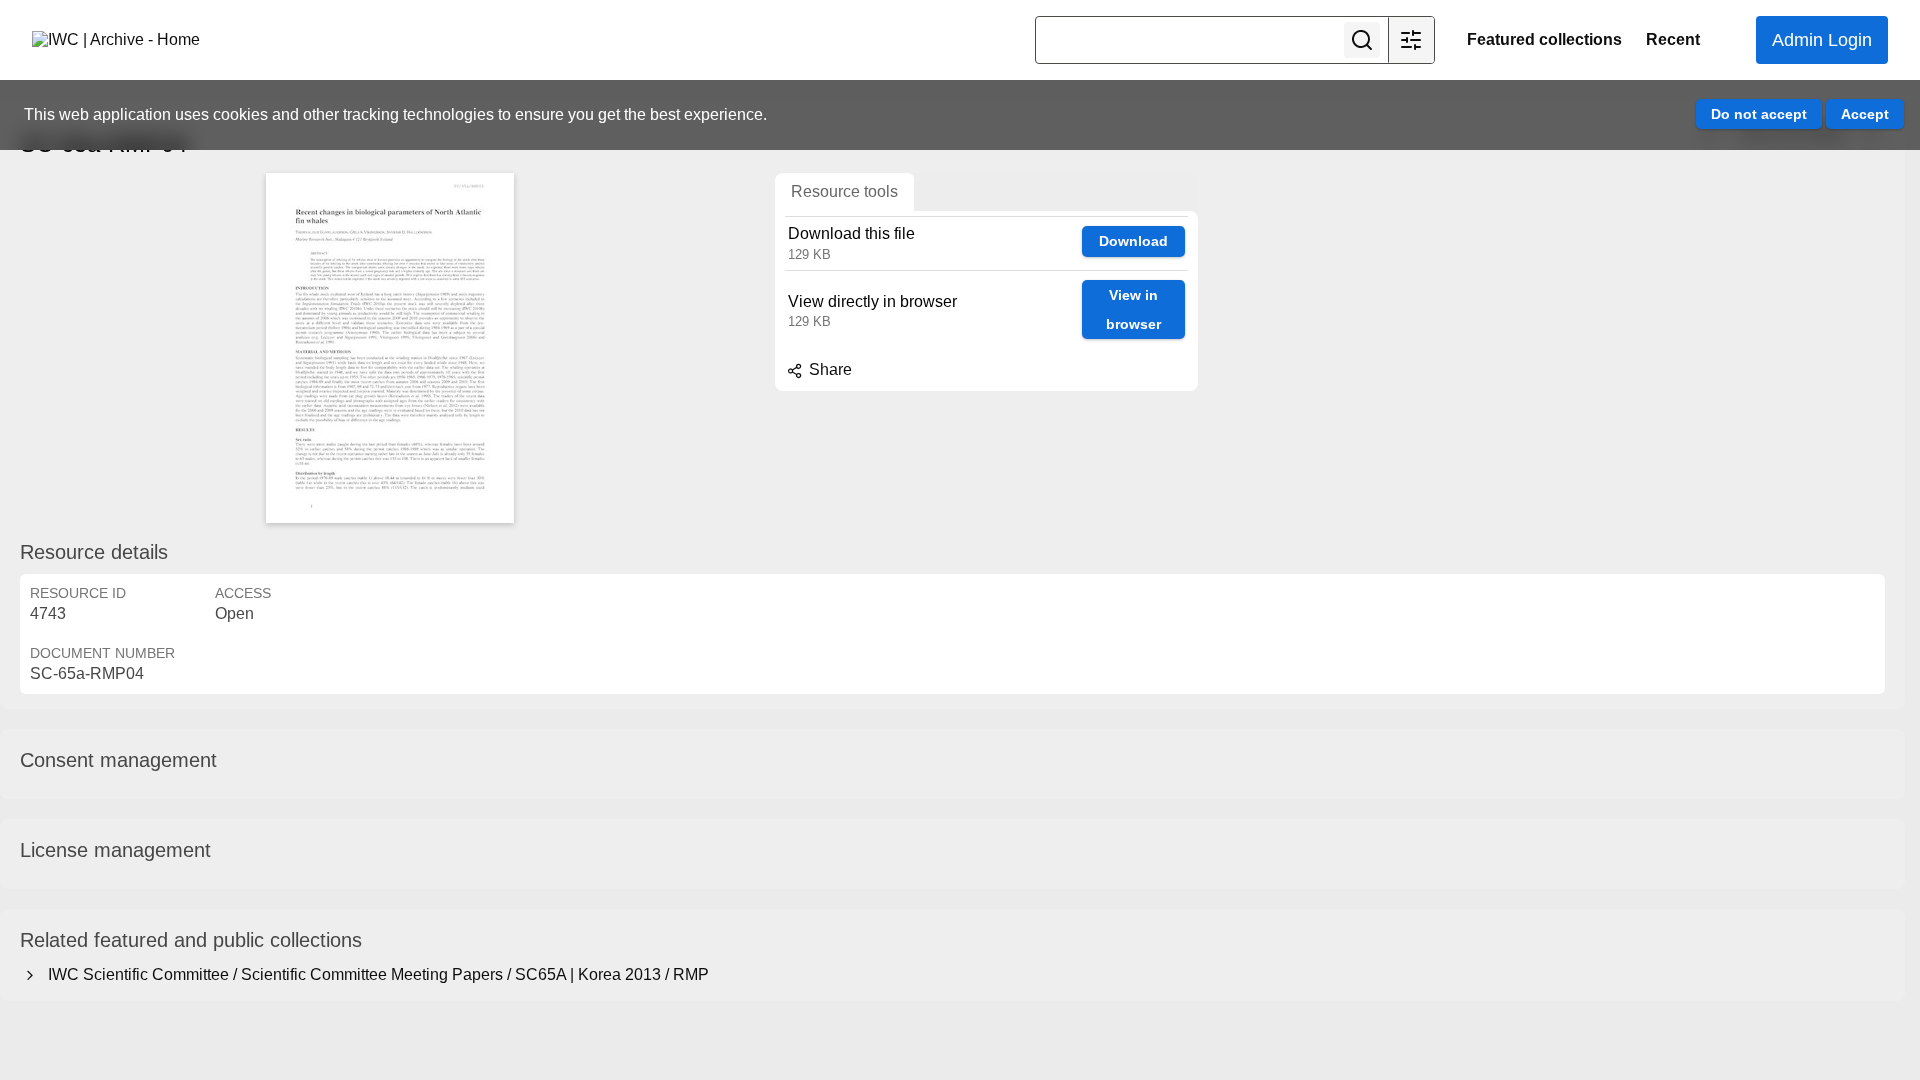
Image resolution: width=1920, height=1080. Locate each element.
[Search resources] (1362, 40)
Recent (1673, 39)
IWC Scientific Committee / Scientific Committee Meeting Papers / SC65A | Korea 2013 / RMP (374, 974)
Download (1133, 241)
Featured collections (1544, 39)
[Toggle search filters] (1411, 40)
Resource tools (844, 191)
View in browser (1133, 309)
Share (828, 369)
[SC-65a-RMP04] (390, 348)
